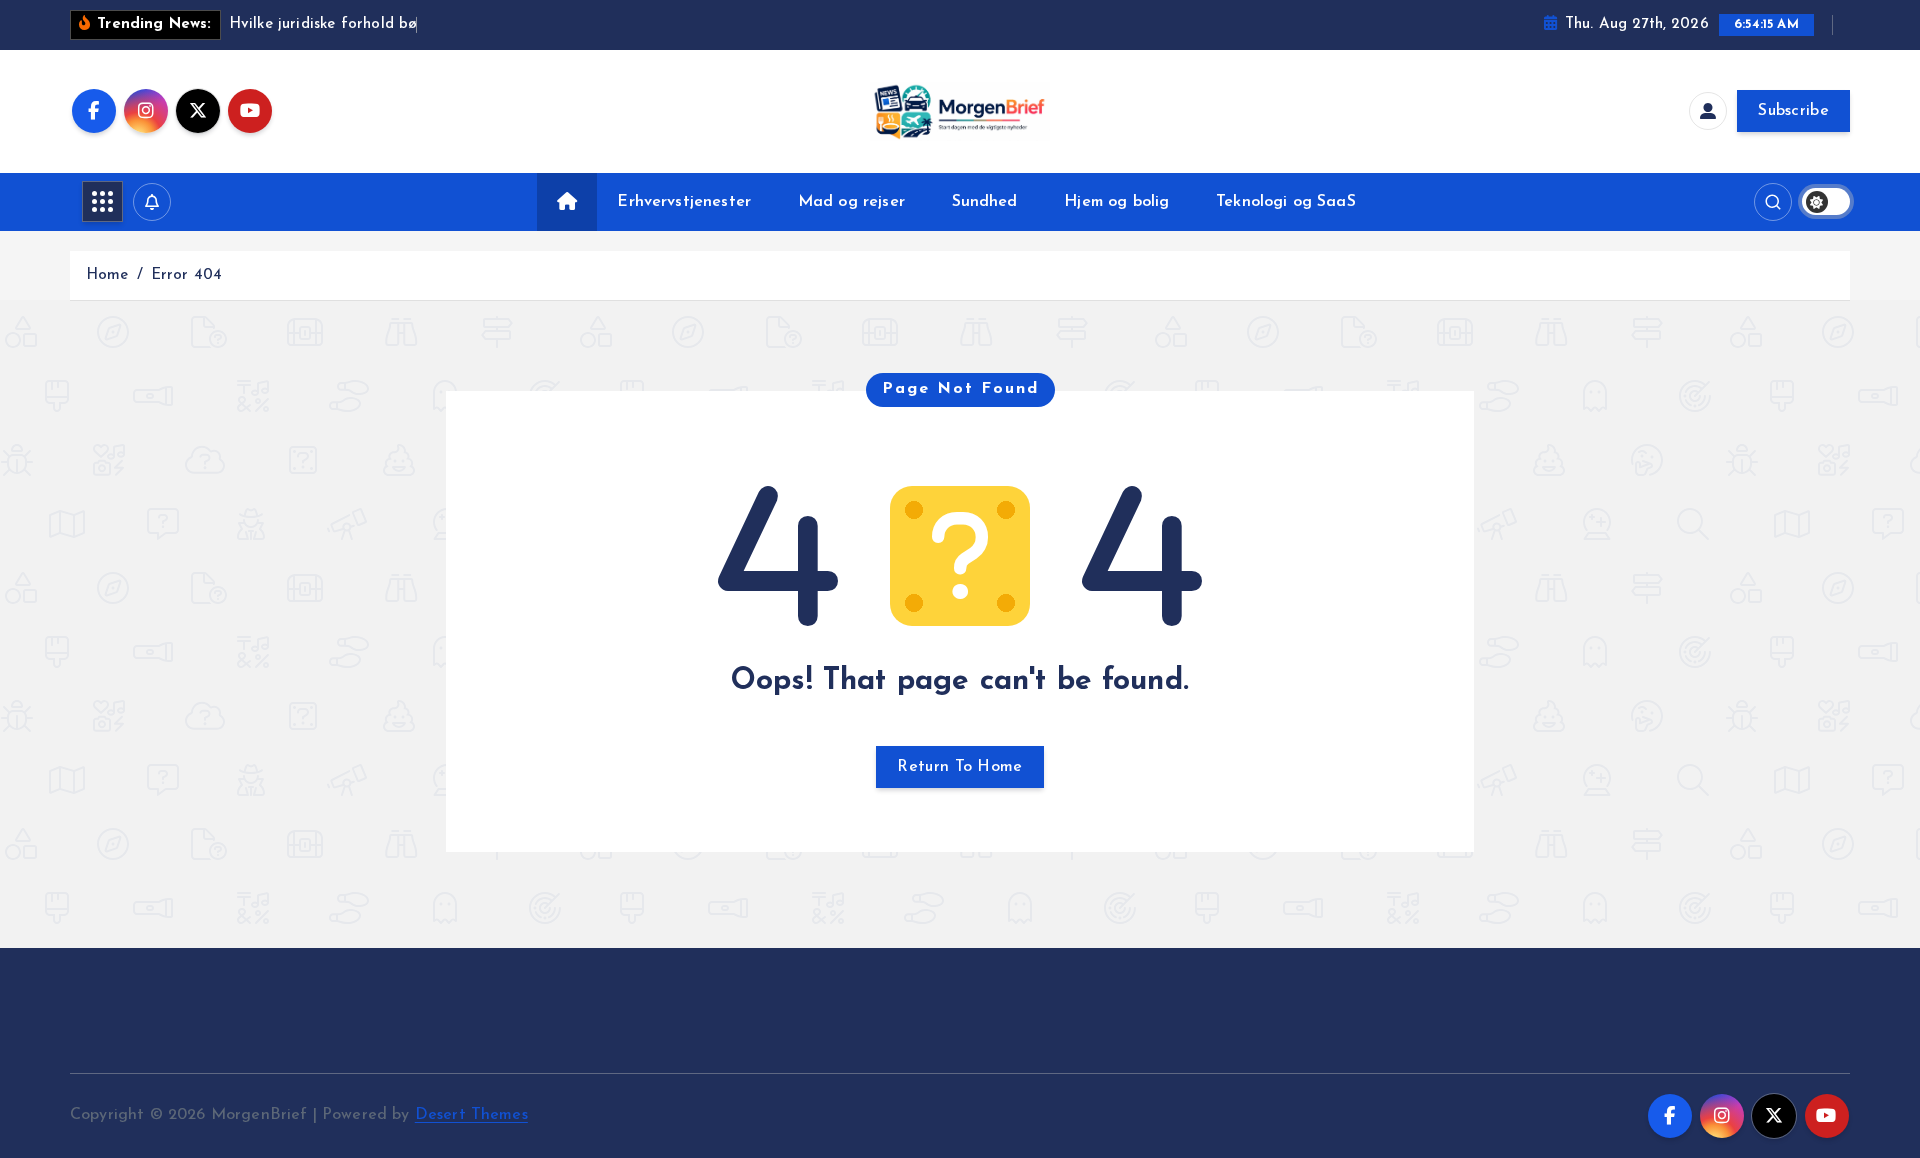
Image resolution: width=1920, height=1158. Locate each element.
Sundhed (985, 202)
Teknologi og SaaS (1286, 202)
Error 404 (186, 275)
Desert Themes (471, 1115)
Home (107, 275)
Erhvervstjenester (684, 202)
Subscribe (1793, 111)
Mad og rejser (851, 202)
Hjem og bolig (1116, 202)
